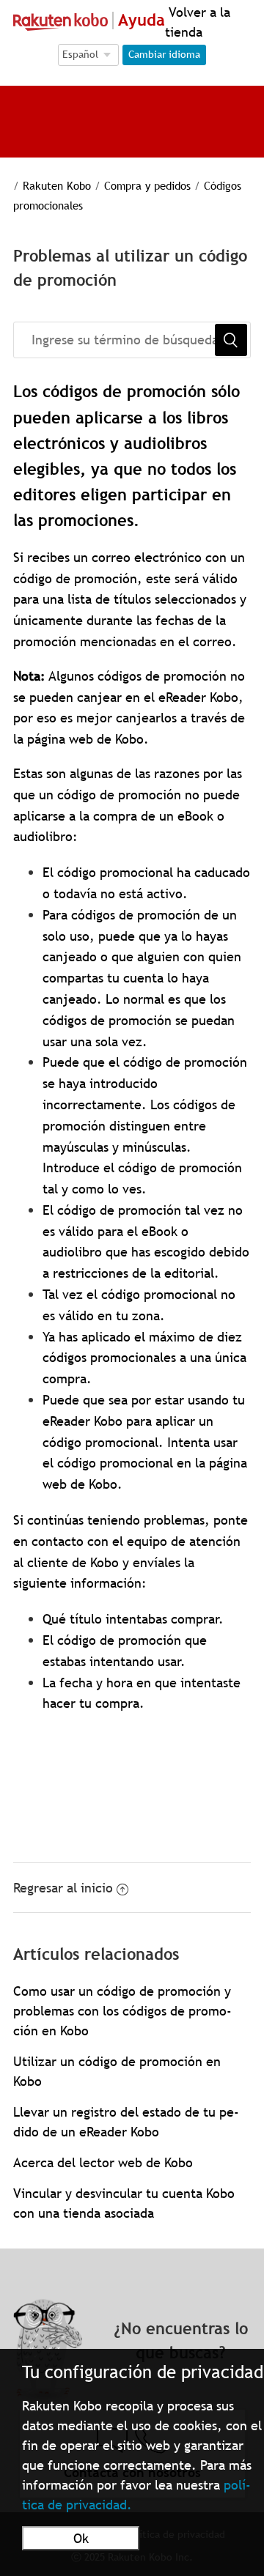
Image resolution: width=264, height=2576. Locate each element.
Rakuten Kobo (57, 185)
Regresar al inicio (63, 1888)
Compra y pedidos (147, 185)
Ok (81, 2538)
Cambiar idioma (164, 54)
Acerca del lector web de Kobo (103, 2162)
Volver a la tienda (198, 22)
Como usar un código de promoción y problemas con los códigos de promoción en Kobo (122, 2011)
